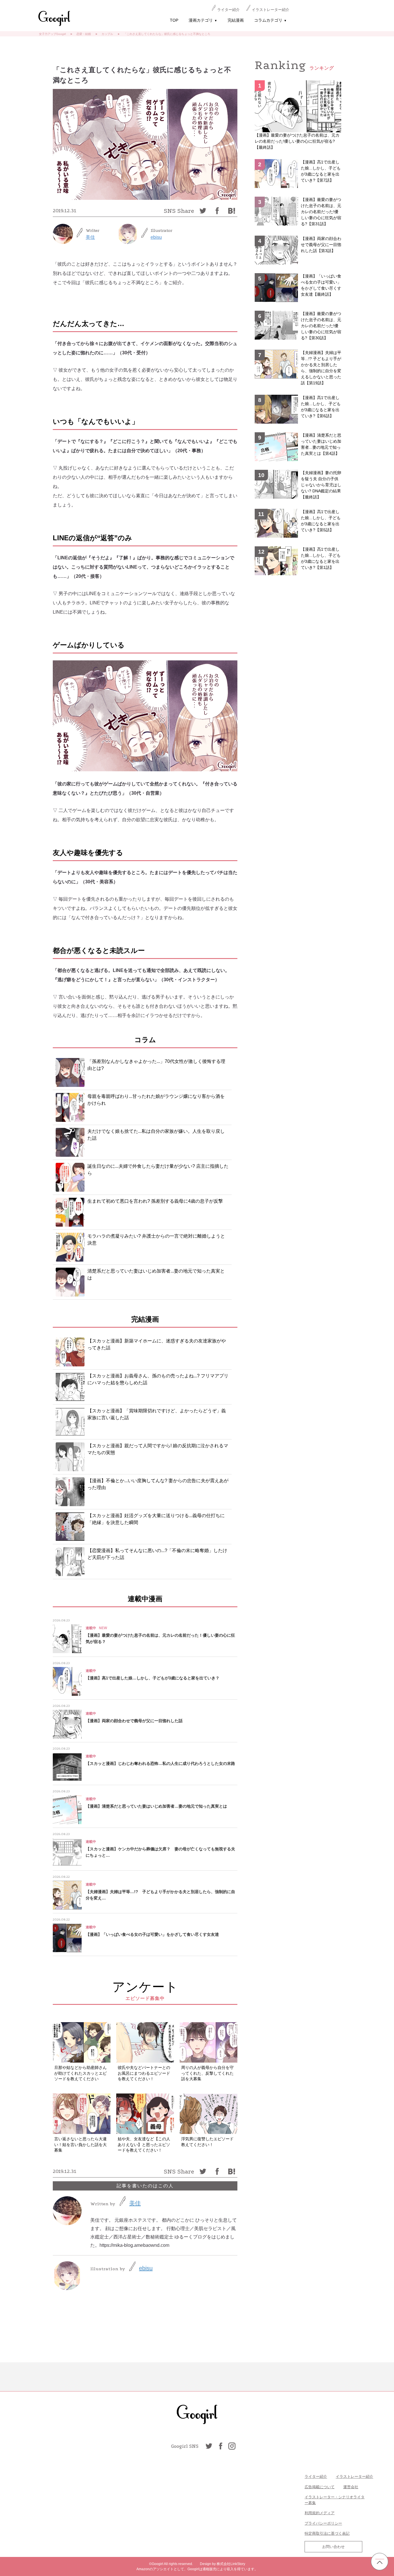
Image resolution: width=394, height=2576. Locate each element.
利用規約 (312, 2513)
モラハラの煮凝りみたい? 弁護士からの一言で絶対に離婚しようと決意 (156, 1239)
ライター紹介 (228, 10)
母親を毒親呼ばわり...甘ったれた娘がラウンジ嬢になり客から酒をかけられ (156, 1100)
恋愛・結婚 (84, 34)
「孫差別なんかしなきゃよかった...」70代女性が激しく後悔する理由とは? (156, 1065)
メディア (327, 2513)
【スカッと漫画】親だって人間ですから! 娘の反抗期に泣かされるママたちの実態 (158, 1449)
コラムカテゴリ (270, 20)
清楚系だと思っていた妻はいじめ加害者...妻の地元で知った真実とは (156, 1274)
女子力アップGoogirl (52, 34)
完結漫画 (236, 20)
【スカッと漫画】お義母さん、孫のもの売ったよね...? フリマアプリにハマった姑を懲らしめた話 (158, 1379)
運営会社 (351, 2487)
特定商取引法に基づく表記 (327, 2533)
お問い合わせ (333, 2547)
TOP (174, 20)
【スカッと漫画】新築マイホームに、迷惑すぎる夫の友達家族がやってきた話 (157, 1344)
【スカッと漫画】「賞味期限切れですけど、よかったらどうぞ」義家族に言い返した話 (157, 1414)
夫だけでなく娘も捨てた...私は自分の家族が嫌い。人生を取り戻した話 (156, 1135)
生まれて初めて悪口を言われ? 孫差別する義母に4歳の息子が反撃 (155, 1201)
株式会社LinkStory (231, 2564)
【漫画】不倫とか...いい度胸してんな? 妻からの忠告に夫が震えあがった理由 (158, 1484)
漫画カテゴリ (203, 20)
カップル (107, 34)
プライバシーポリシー (323, 2523)
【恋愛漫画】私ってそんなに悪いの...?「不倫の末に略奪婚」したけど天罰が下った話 (157, 1554)
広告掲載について (320, 2487)
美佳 (90, 237)
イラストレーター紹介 (271, 10)
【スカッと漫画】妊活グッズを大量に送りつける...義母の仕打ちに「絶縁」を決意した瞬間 (156, 1519)
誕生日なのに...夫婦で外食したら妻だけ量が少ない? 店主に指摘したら (158, 1170)
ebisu (156, 237)
